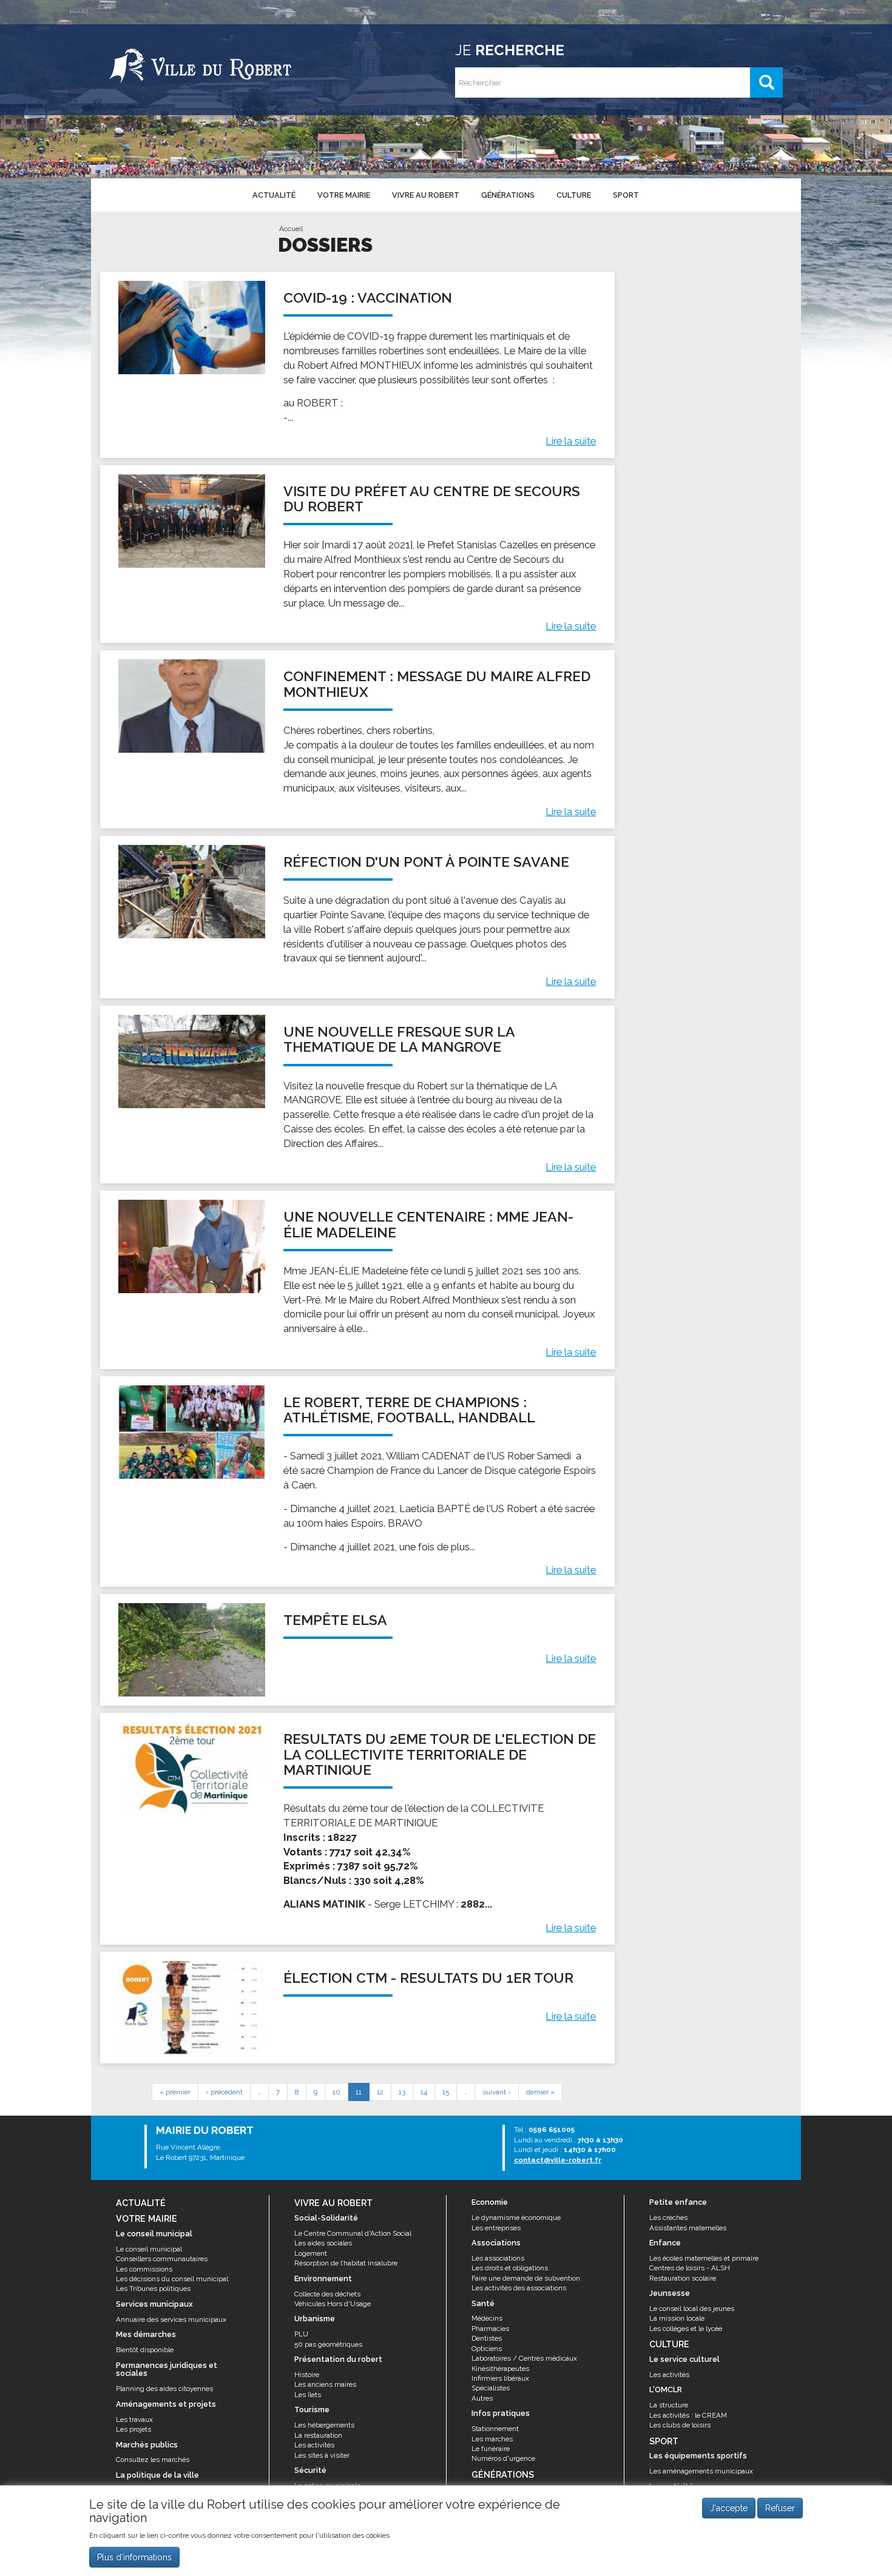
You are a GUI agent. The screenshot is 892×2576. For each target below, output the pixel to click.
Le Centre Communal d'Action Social (353, 2233)
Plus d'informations (134, 2557)
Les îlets (308, 2395)
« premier (175, 2092)
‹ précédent (224, 2092)
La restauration (318, 2435)
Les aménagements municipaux (701, 2471)
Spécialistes (491, 2388)
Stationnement (495, 2429)
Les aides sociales (323, 2243)
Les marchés (492, 2439)
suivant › (497, 2092)
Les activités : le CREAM (688, 2415)
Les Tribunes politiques (153, 2288)
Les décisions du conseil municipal (172, 2279)
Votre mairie (344, 195)
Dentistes (487, 2338)
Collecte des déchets (327, 2294)
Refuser (780, 2508)
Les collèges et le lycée (686, 2329)
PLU (301, 2334)
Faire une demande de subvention (526, 2278)
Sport (626, 195)
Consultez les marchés (153, 2460)
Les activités (314, 2445)
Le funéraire (491, 2449)
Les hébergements (324, 2425)
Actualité (274, 195)
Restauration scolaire (683, 2278)
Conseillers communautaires (162, 2259)
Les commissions (144, 2269)
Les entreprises (496, 2228)
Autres (482, 2398)
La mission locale (677, 2318)
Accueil (291, 229)
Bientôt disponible (145, 2350)
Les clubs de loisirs (680, 2425)
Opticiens (487, 2349)
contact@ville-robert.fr (558, 2160)
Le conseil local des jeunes (692, 2309)
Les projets (133, 2429)
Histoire (307, 2375)
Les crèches (668, 2218)
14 (424, 2092)
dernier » (540, 2092)
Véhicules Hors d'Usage (333, 2304)
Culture (574, 195)
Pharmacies (490, 2329)
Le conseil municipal (149, 2249)
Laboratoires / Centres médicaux (524, 2358)
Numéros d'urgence (503, 2458)
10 (336, 2092)
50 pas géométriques (328, 2344)
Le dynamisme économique (516, 2218)
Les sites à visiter (322, 2455)
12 (380, 2092)
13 (402, 2092)
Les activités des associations (519, 2288)
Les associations (498, 2258)
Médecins (487, 2318)
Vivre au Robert (426, 195)
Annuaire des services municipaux (171, 2319)
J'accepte (729, 2508)
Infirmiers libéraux (500, 2378)
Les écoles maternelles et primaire (704, 2258)
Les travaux (134, 2420)
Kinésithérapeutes (500, 2369)
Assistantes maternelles (688, 2228)
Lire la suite (571, 441)
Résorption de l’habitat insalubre (346, 2263)
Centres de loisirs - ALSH (690, 2268)
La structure (669, 2405)
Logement (311, 2253)
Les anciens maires (325, 2384)
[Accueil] (200, 64)
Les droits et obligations (510, 2268)
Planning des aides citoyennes (164, 2389)
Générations (508, 195)
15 (446, 2092)
